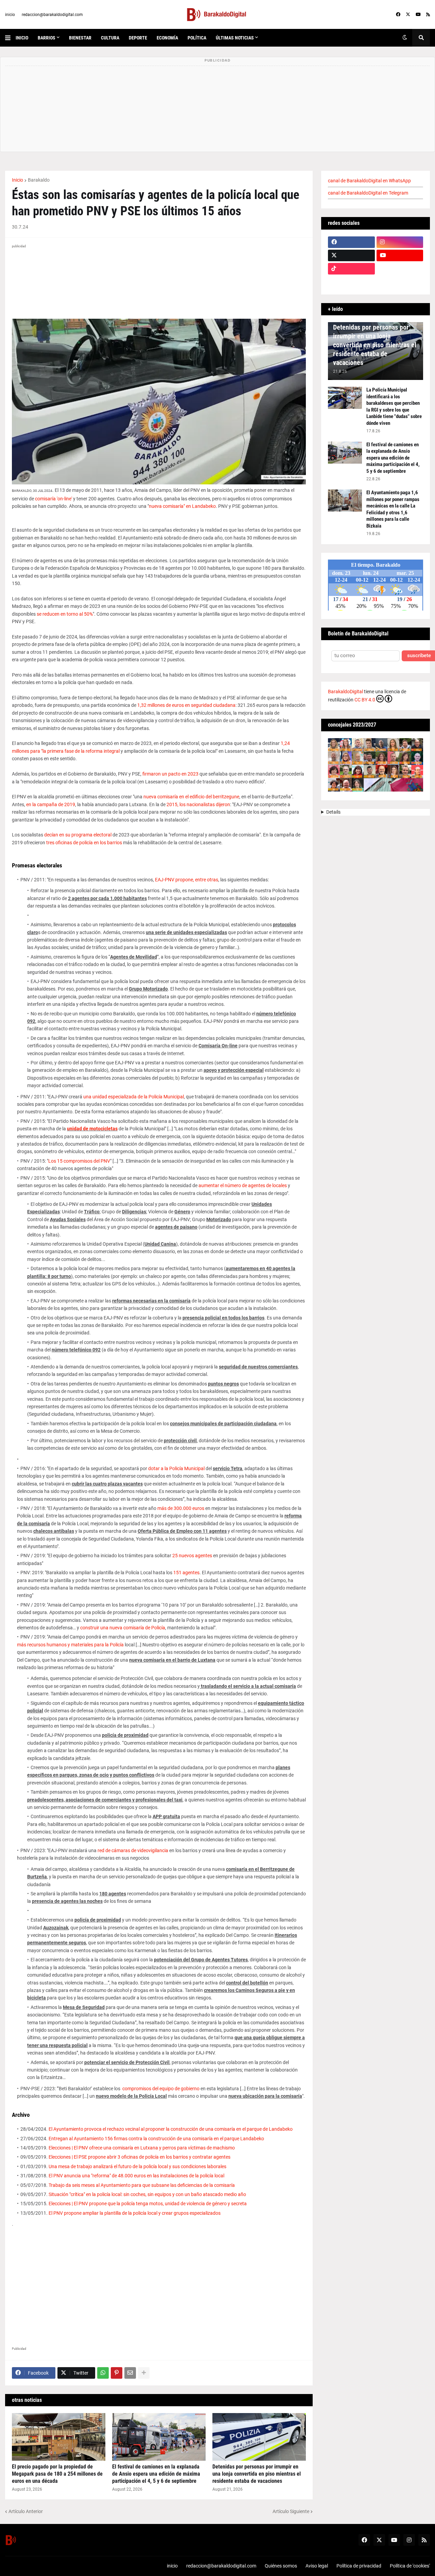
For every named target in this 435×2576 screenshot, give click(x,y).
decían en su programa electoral (78, 835)
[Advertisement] (159, 2284)
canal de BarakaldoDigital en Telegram (368, 193)
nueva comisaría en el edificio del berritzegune (191, 797)
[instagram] (400, 242)
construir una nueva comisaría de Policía (123, 1628)
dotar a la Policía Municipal (176, 1468)
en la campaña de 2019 (51, 804)
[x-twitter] (408, 15)
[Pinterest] (117, 2373)
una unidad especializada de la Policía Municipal (134, 1097)
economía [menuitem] (167, 38)
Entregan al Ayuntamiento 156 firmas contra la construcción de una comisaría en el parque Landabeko (156, 2139)
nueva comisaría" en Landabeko (182, 506)
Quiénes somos (281, 2566)
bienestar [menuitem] (80, 38)
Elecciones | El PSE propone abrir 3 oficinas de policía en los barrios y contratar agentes (140, 2157)
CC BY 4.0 (365, 700)
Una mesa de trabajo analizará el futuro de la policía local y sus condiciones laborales (137, 2166)
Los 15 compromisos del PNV (79, 1161)
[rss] (428, 15)
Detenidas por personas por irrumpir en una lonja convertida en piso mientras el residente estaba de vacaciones (257, 2474)
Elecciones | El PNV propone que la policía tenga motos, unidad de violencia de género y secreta (148, 2204)
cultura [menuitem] (110, 38)
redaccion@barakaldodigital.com (52, 15)
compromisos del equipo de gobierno (161, 2089)
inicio (10, 15)
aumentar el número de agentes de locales (243, 1185)
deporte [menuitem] (138, 38)
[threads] (400, 282)
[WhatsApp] (103, 2373)
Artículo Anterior (26, 2511)
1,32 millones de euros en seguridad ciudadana (186, 705)
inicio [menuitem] (22, 38)
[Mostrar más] (144, 2373)
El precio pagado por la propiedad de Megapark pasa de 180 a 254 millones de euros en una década (57, 2474)
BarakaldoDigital (345, 692)
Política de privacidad (359, 2566)
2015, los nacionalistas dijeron (198, 804)
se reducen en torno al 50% (65, 614)
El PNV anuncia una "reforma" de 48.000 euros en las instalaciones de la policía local (136, 2176)
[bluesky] (400, 269)
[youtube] (418, 15)
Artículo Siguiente (291, 2511)
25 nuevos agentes (192, 1556)
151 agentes (186, 1573)
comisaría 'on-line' (54, 499)
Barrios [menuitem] (47, 38)
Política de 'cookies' (410, 2566)
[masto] (351, 282)
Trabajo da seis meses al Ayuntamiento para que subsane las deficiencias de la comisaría (142, 2185)
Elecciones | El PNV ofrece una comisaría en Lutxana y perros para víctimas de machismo (142, 2148)
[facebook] (398, 15)
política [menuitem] (197, 38)
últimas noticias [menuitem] (235, 38)
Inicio (18, 180)
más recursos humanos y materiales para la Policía (70, 1645)
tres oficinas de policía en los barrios (84, 843)
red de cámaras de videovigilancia (133, 1850)
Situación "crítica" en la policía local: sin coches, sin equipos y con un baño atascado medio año (147, 2194)
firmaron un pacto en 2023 (170, 774)
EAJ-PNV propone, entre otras (187, 880)
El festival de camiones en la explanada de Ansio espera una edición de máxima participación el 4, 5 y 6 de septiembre (156, 2474)
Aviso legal (317, 2566)
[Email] (130, 2373)
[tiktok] (351, 269)
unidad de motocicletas (92, 1129)
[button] (10, 38)
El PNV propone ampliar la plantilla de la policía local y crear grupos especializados (135, 2213)
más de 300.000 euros (181, 1508)
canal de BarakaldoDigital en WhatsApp (369, 181)
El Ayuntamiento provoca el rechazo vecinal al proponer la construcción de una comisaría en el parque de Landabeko (171, 2129)
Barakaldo (39, 180)
